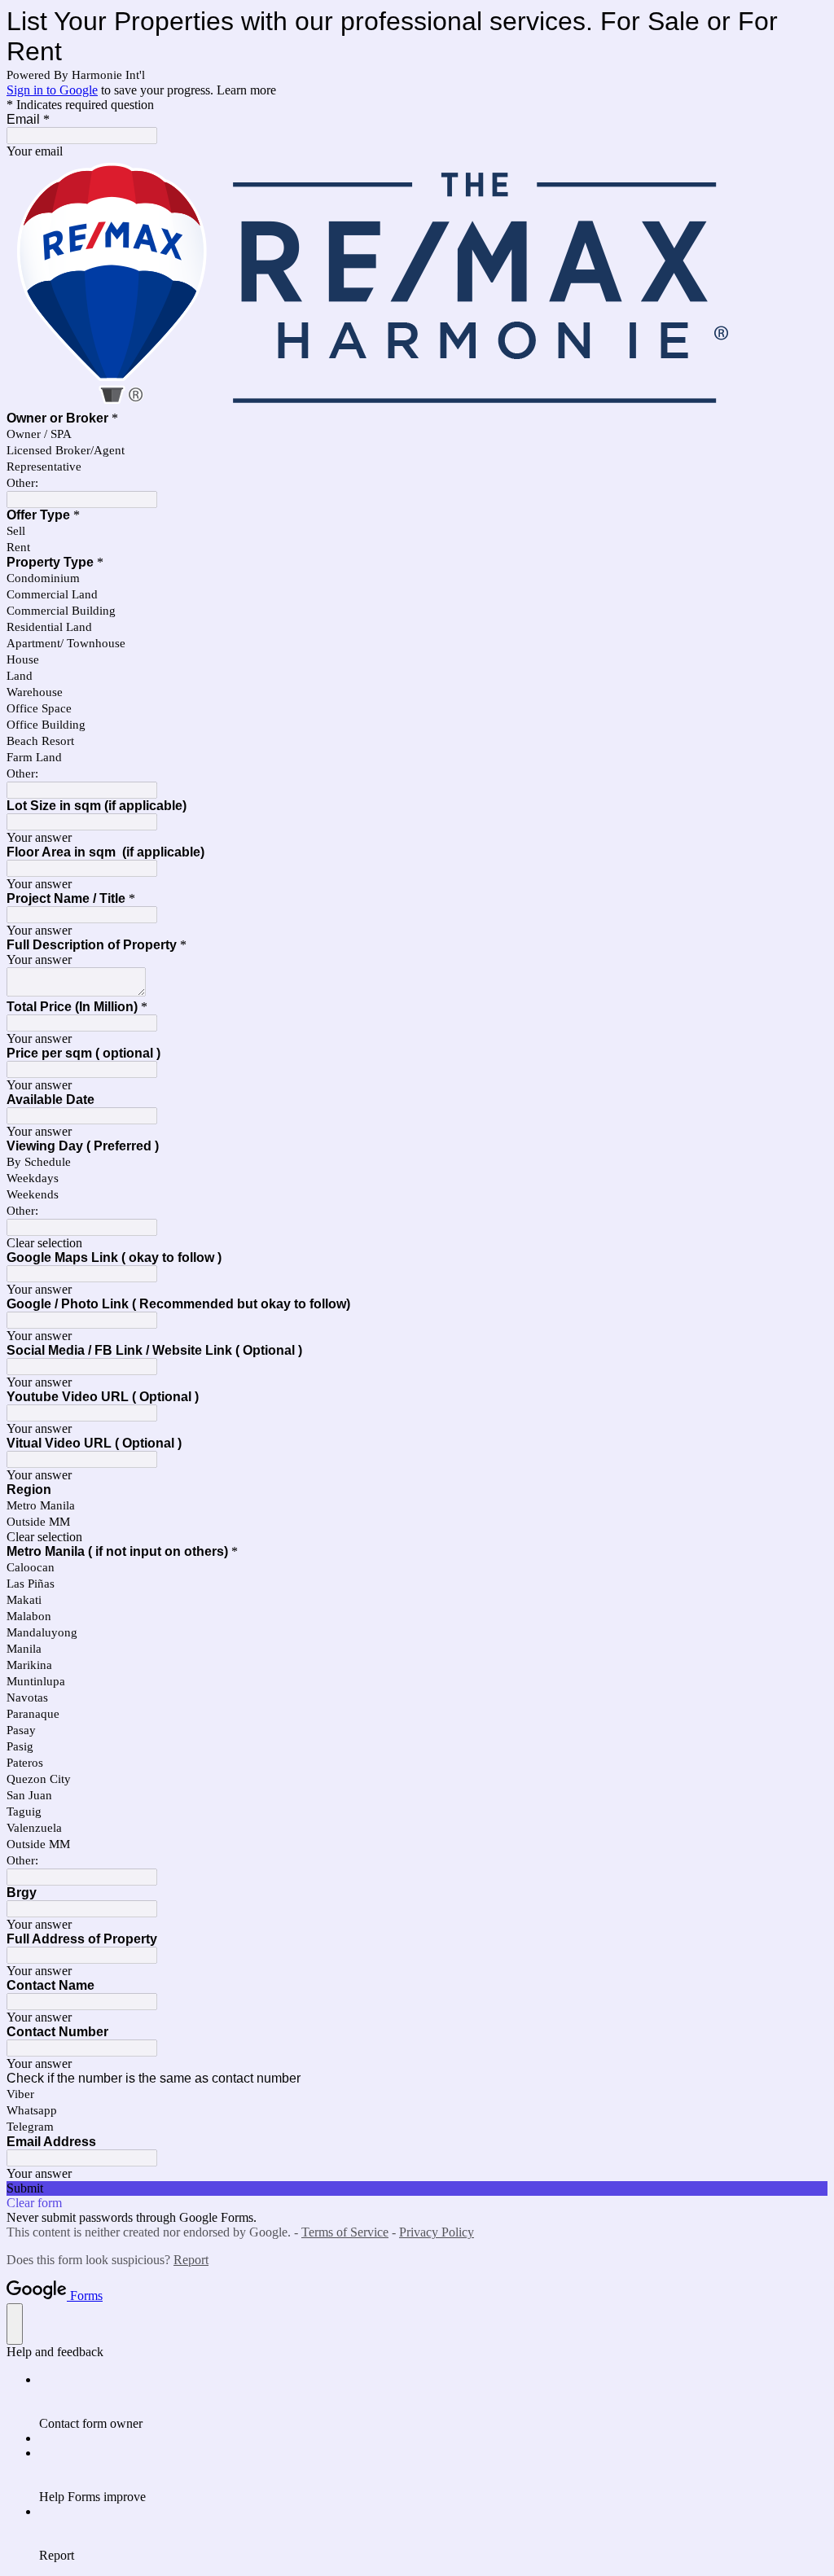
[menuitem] (433, 2402)
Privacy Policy (437, 2232)
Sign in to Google (52, 90)
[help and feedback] (15, 2324)
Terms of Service (345, 2232)
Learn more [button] (246, 90)
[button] (417, 1243)
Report (191, 2260)
